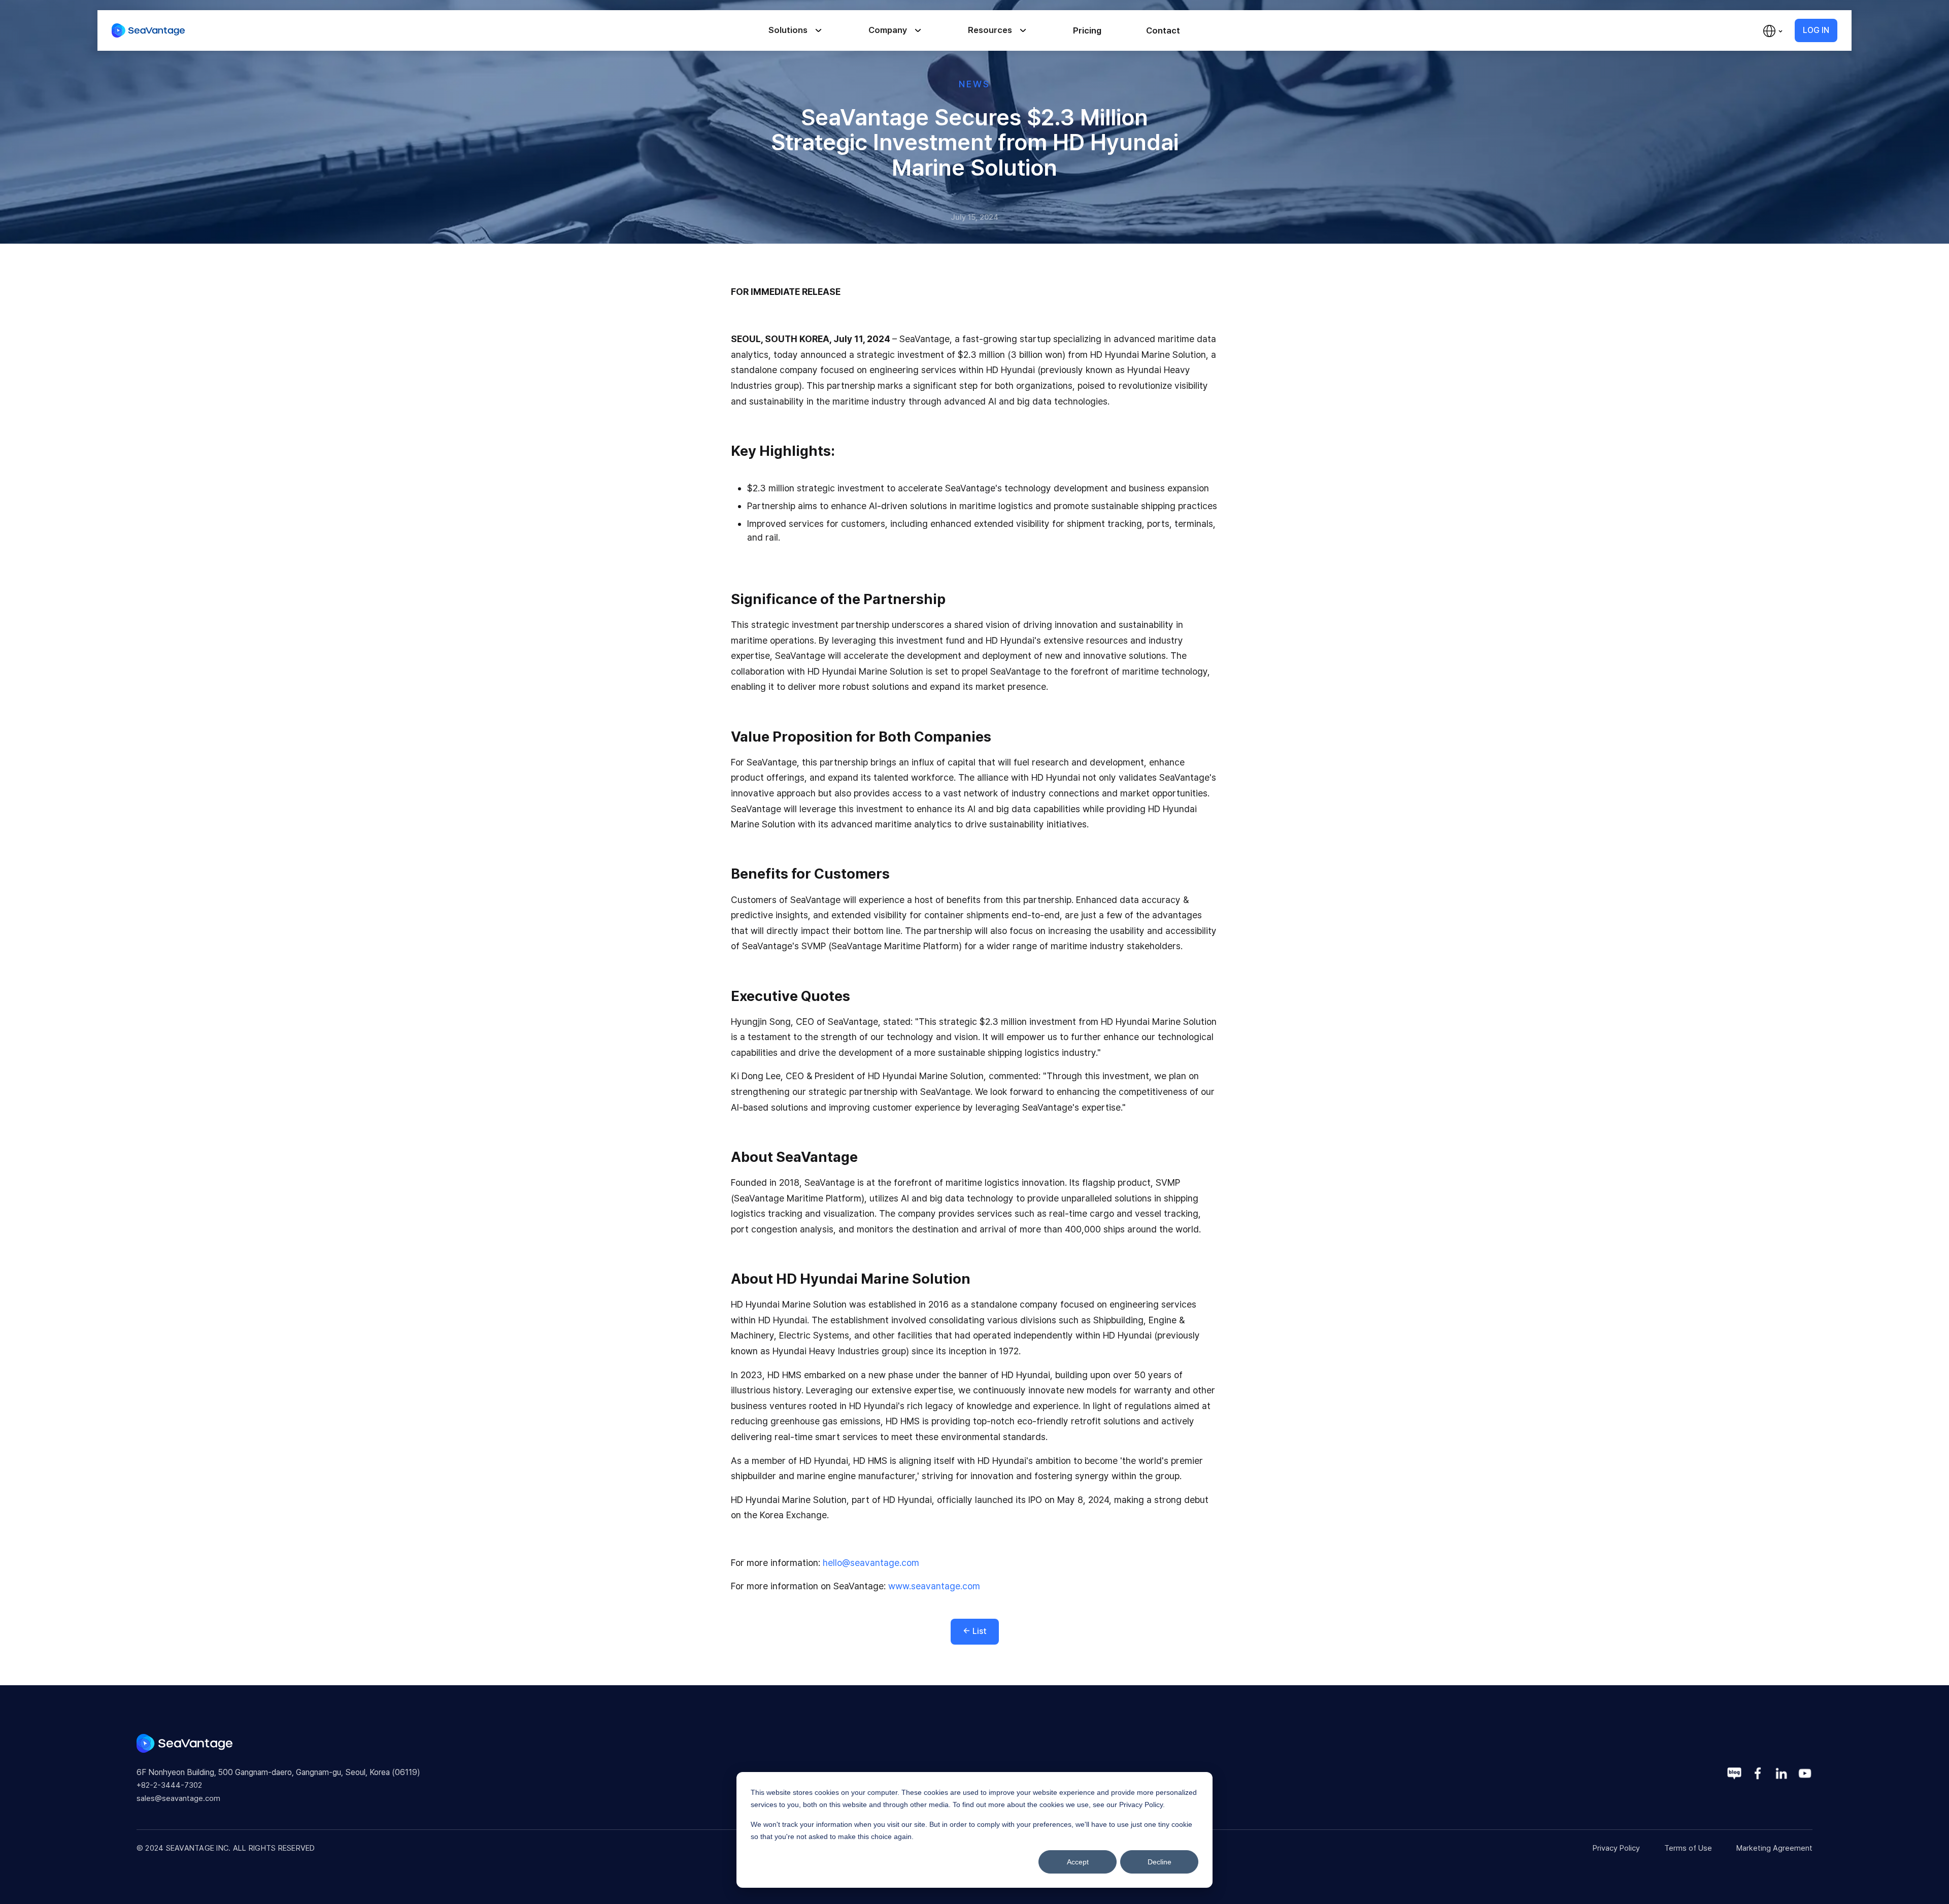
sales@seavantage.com (178, 1798)
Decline (1160, 1862)
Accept (1078, 1862)
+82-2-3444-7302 (169, 1785)
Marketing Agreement (1774, 1848)
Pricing (1087, 30)
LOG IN (1816, 30)
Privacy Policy (1616, 1848)
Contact (1163, 30)
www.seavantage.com (933, 1586)
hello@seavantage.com (871, 1563)
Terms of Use (1688, 1848)
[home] (148, 30)
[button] (810, 31)
